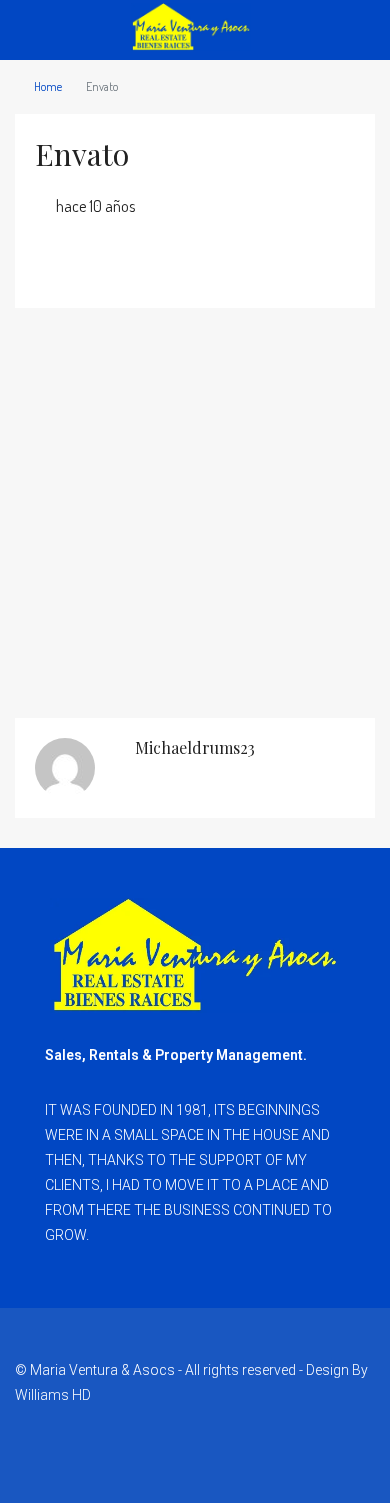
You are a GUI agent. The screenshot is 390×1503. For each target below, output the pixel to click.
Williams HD (53, 1395)
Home (48, 86)
